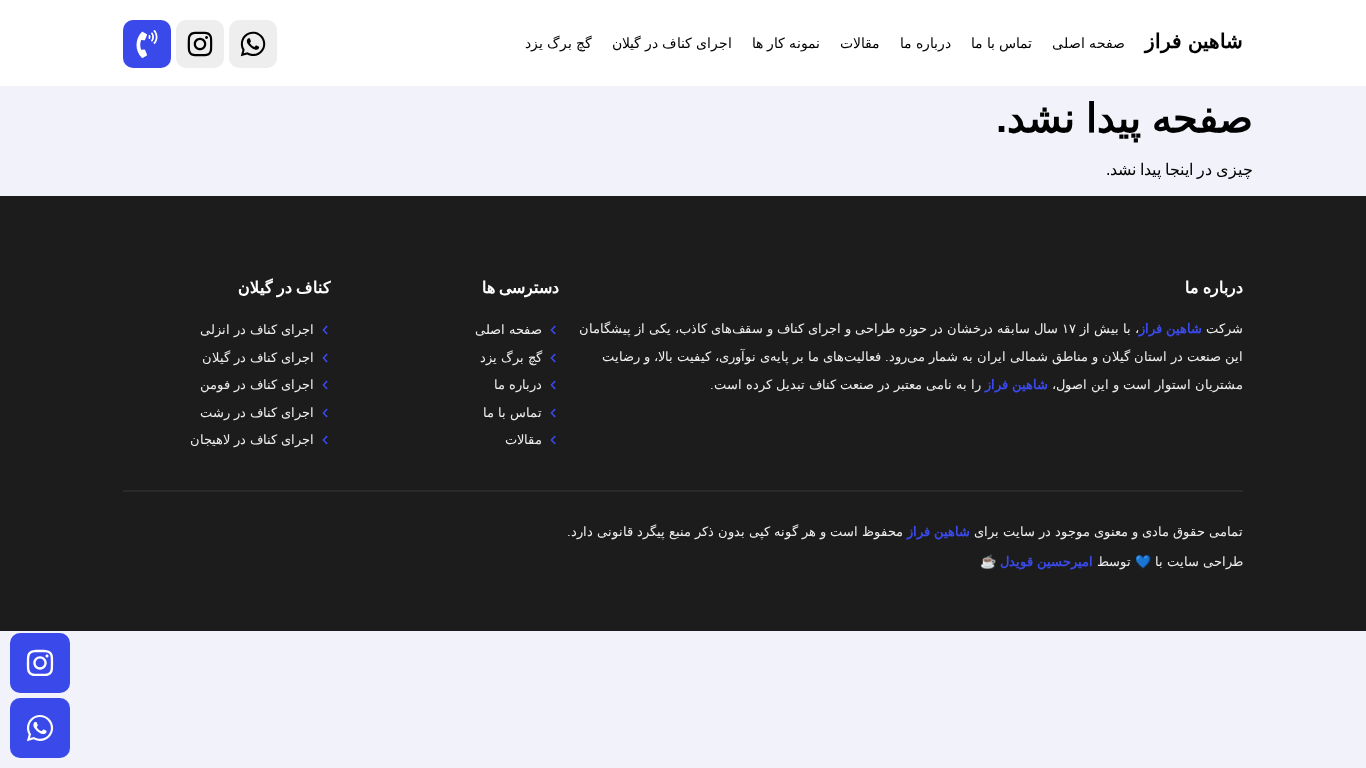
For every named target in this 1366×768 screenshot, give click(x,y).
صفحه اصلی (1088, 43)
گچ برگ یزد (558, 43)
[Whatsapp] (40, 728)
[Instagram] (40, 663)
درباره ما (925, 43)
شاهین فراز (1194, 41)
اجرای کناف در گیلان (672, 43)
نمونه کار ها (786, 43)
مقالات (860, 43)
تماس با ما (1001, 43)
